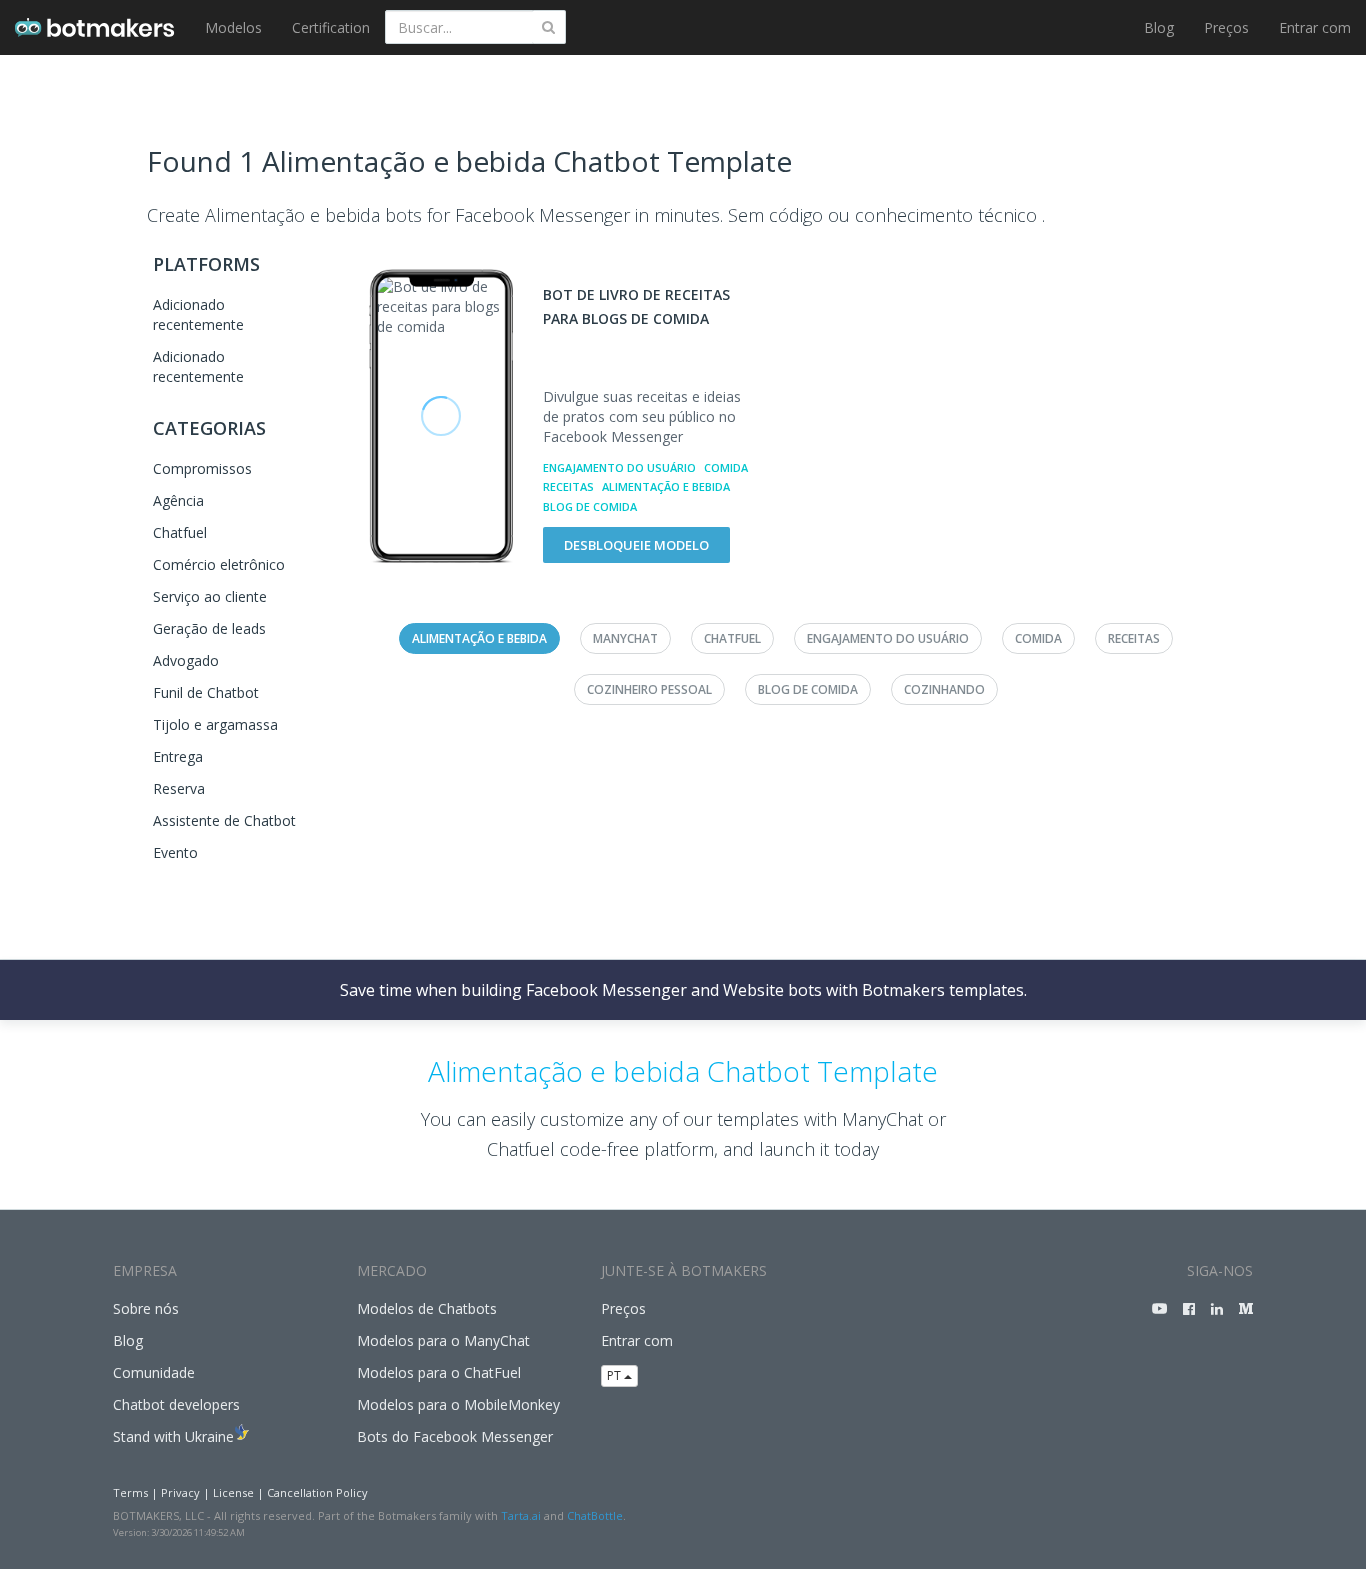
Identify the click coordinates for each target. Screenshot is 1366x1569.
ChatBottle (595, 1515)
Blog (1159, 27)
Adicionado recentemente (198, 314)
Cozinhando (944, 689)
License (233, 1492)
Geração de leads (209, 628)
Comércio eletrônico (219, 564)
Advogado (186, 660)
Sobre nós (146, 1308)
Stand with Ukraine (173, 1436)
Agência (178, 500)
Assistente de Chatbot (224, 820)
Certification (331, 27)
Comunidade (154, 1372)
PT (615, 1375)
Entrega (178, 756)
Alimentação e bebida (666, 486)
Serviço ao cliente (210, 596)
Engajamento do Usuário (619, 467)
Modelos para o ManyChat (443, 1340)
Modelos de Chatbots (427, 1308)
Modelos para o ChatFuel (439, 1372)
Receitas (568, 486)
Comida (726, 467)
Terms (130, 1492)
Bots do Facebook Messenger (455, 1436)
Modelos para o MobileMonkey (458, 1404)
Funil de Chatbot (206, 692)
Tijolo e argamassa (215, 724)
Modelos (233, 27)
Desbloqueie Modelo (636, 545)
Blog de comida (590, 506)
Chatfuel (180, 532)
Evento (175, 852)
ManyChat (625, 638)
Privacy (180, 1492)
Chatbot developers (176, 1404)
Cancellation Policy (317, 1492)
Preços (1226, 27)
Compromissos (202, 468)
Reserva (179, 788)
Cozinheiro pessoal (649, 689)
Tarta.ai (521, 1515)
